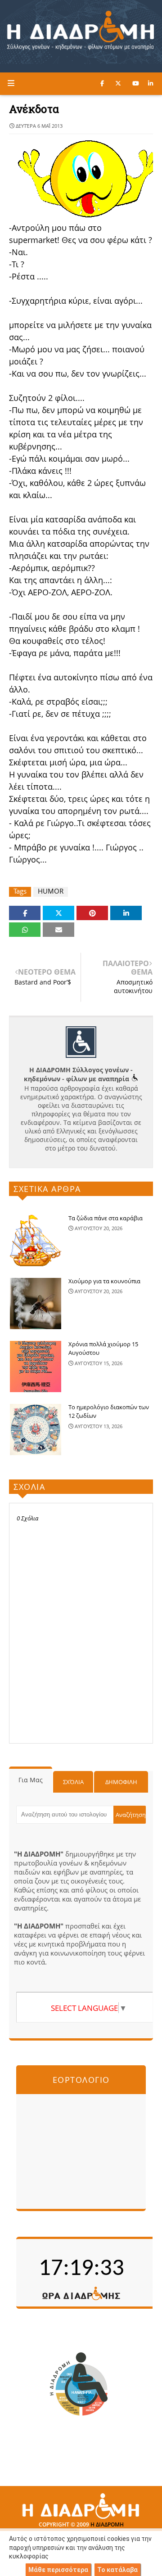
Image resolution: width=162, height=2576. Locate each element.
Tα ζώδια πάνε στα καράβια (106, 1218)
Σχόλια (73, 1782)
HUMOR (51, 891)
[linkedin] (151, 83)
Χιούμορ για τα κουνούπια (104, 1281)
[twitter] (118, 83)
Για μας (31, 1780)
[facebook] (102, 83)
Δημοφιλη (121, 1782)
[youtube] (136, 83)
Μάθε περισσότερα (58, 2570)
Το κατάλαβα (117, 2570)
